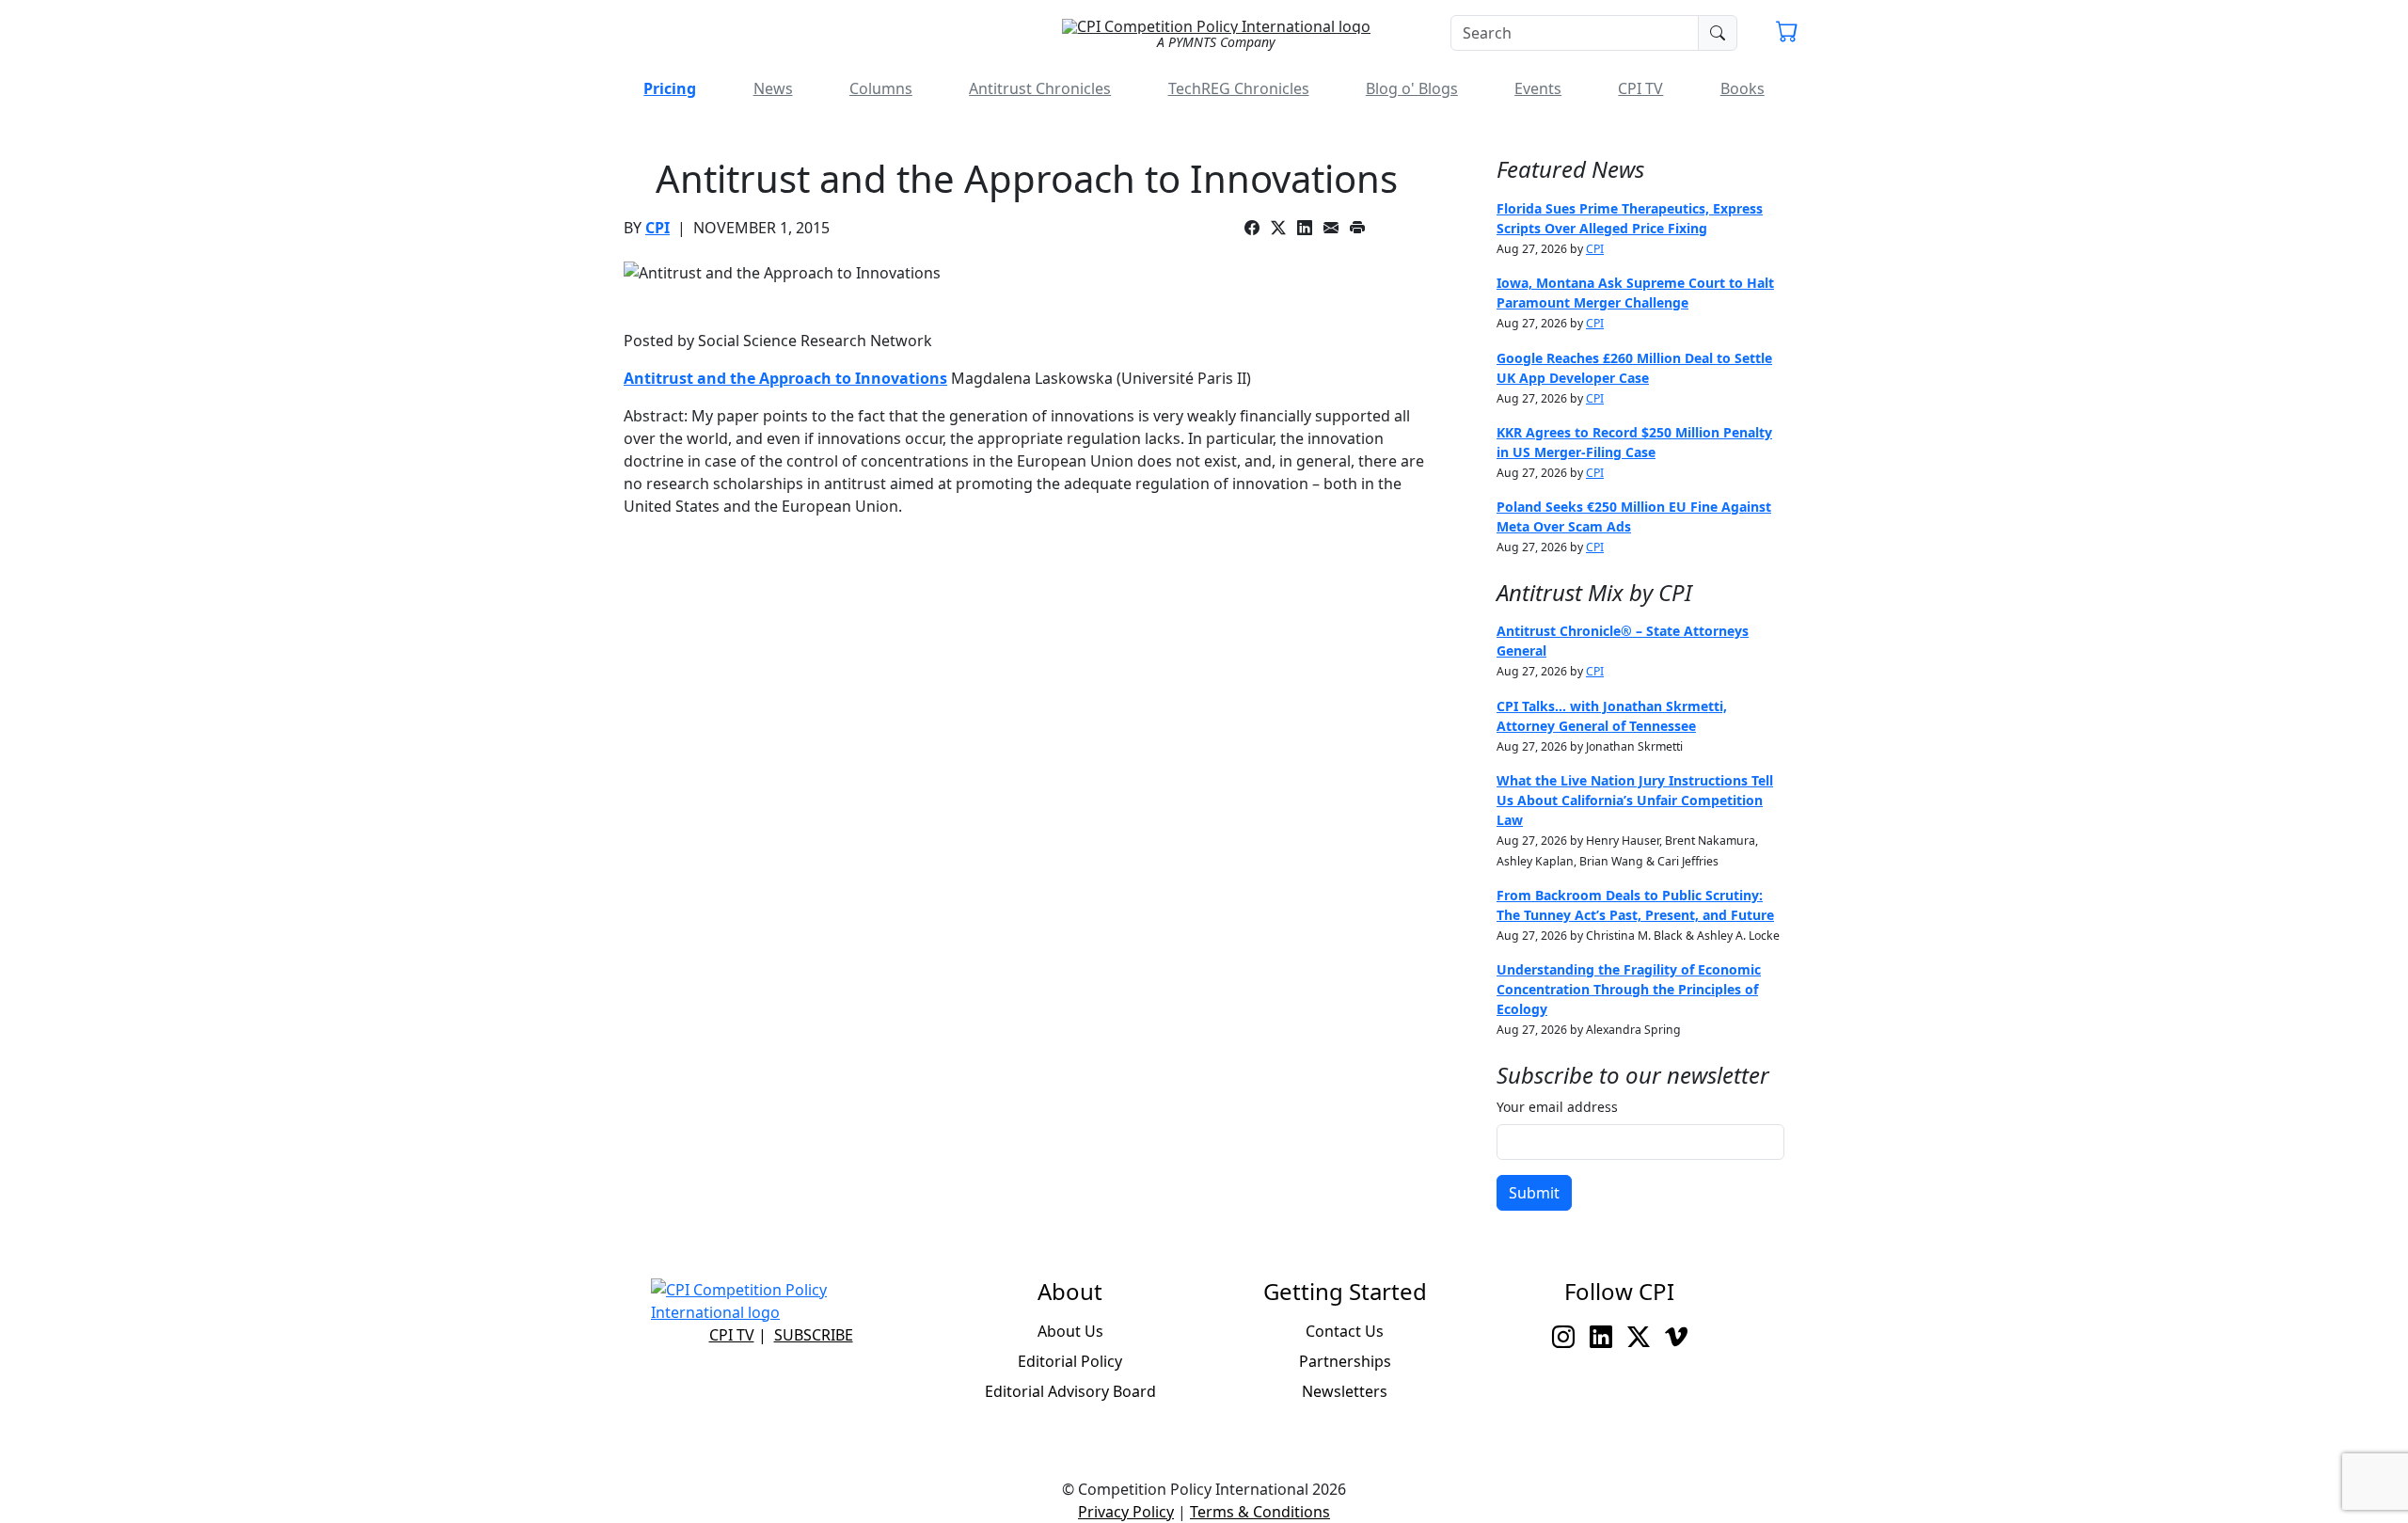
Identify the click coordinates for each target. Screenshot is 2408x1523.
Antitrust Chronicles (1040, 88)
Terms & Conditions (1260, 1512)
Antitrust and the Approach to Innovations (785, 378)
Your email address (1557, 1107)
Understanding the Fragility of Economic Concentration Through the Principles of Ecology (1629, 989)
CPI (657, 228)
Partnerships (1345, 1361)
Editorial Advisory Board (1070, 1391)
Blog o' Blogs (1412, 88)
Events (1538, 88)
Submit (1534, 1193)
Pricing (670, 88)
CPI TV (1640, 88)
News (773, 88)
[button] (1787, 34)
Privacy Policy (1126, 1512)
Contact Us (1345, 1331)
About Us (1070, 1331)
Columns (881, 88)
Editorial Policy (1070, 1361)
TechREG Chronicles (1239, 88)
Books (1743, 88)
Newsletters (1345, 1391)
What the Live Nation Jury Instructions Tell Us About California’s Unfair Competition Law (1635, 800)
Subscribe (814, 1335)
